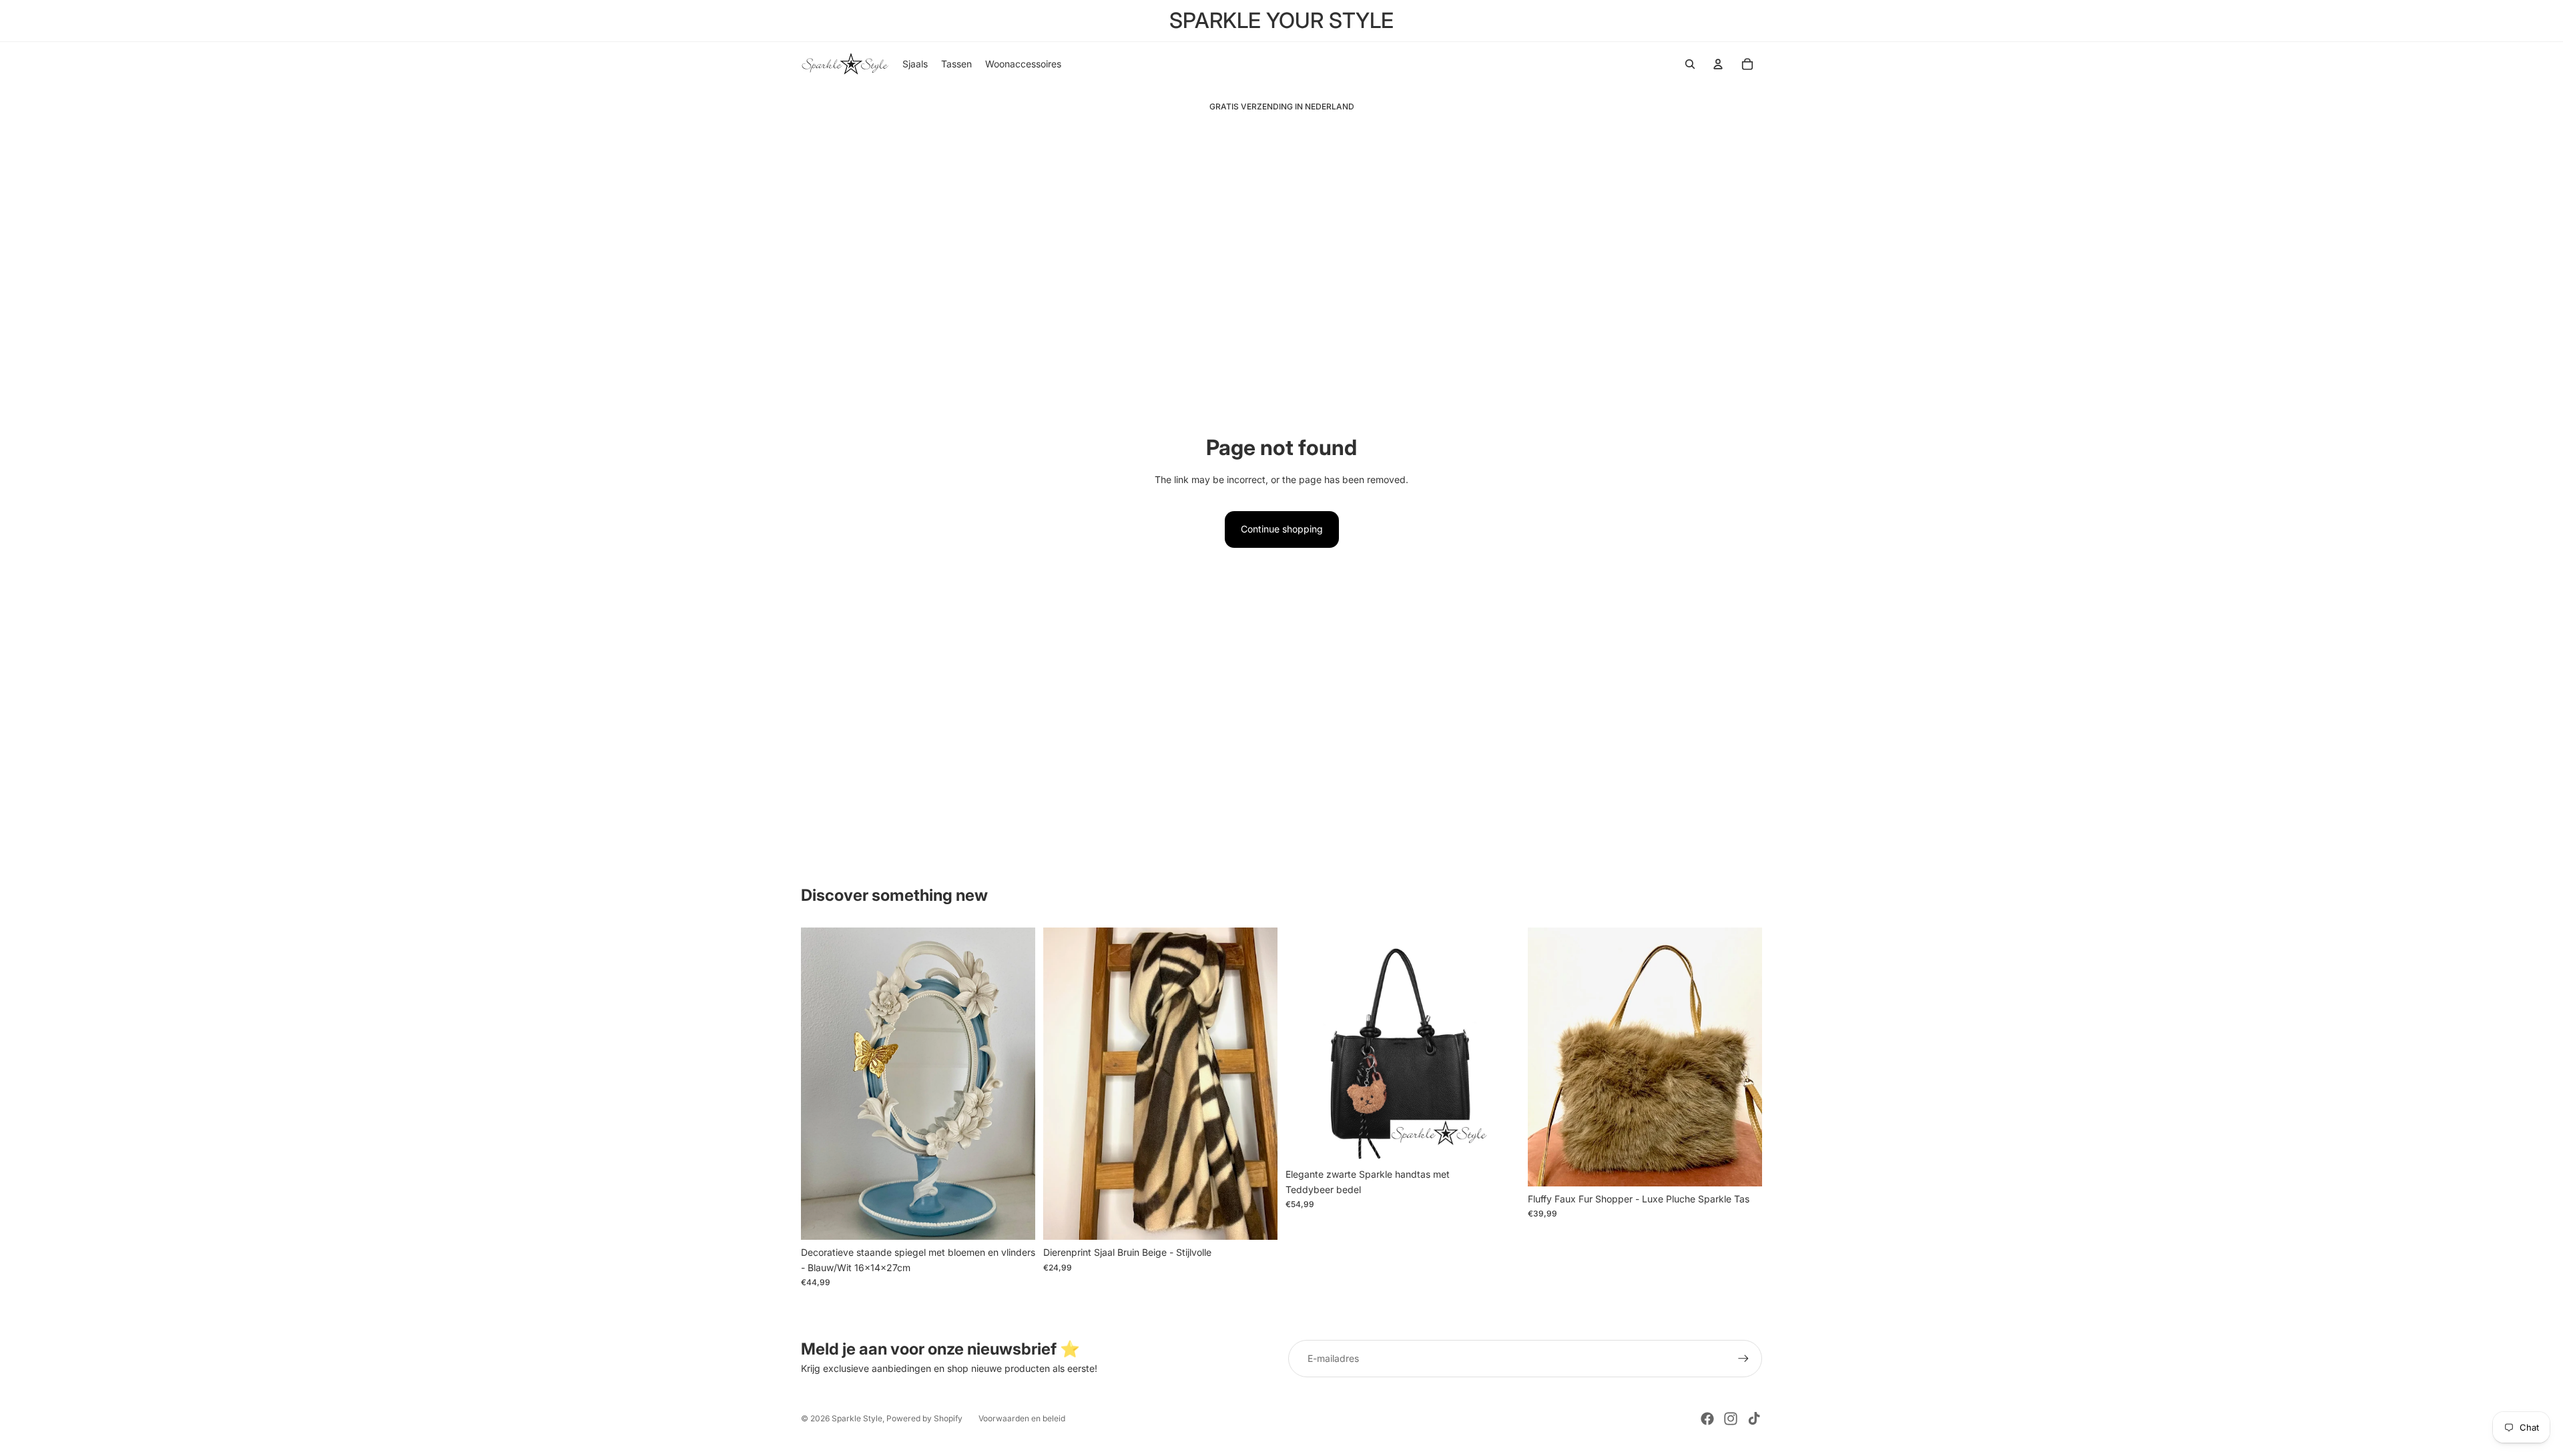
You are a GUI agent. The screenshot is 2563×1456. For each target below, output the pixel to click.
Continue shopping (1282, 529)
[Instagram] (1731, 1419)
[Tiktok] (1754, 1419)
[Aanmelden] (1743, 1359)
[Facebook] (1707, 1419)
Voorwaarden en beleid (1022, 1418)
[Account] (1718, 64)
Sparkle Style (857, 1418)
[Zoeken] (1690, 64)
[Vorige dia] (821, 1084)
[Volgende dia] (1015, 1084)
